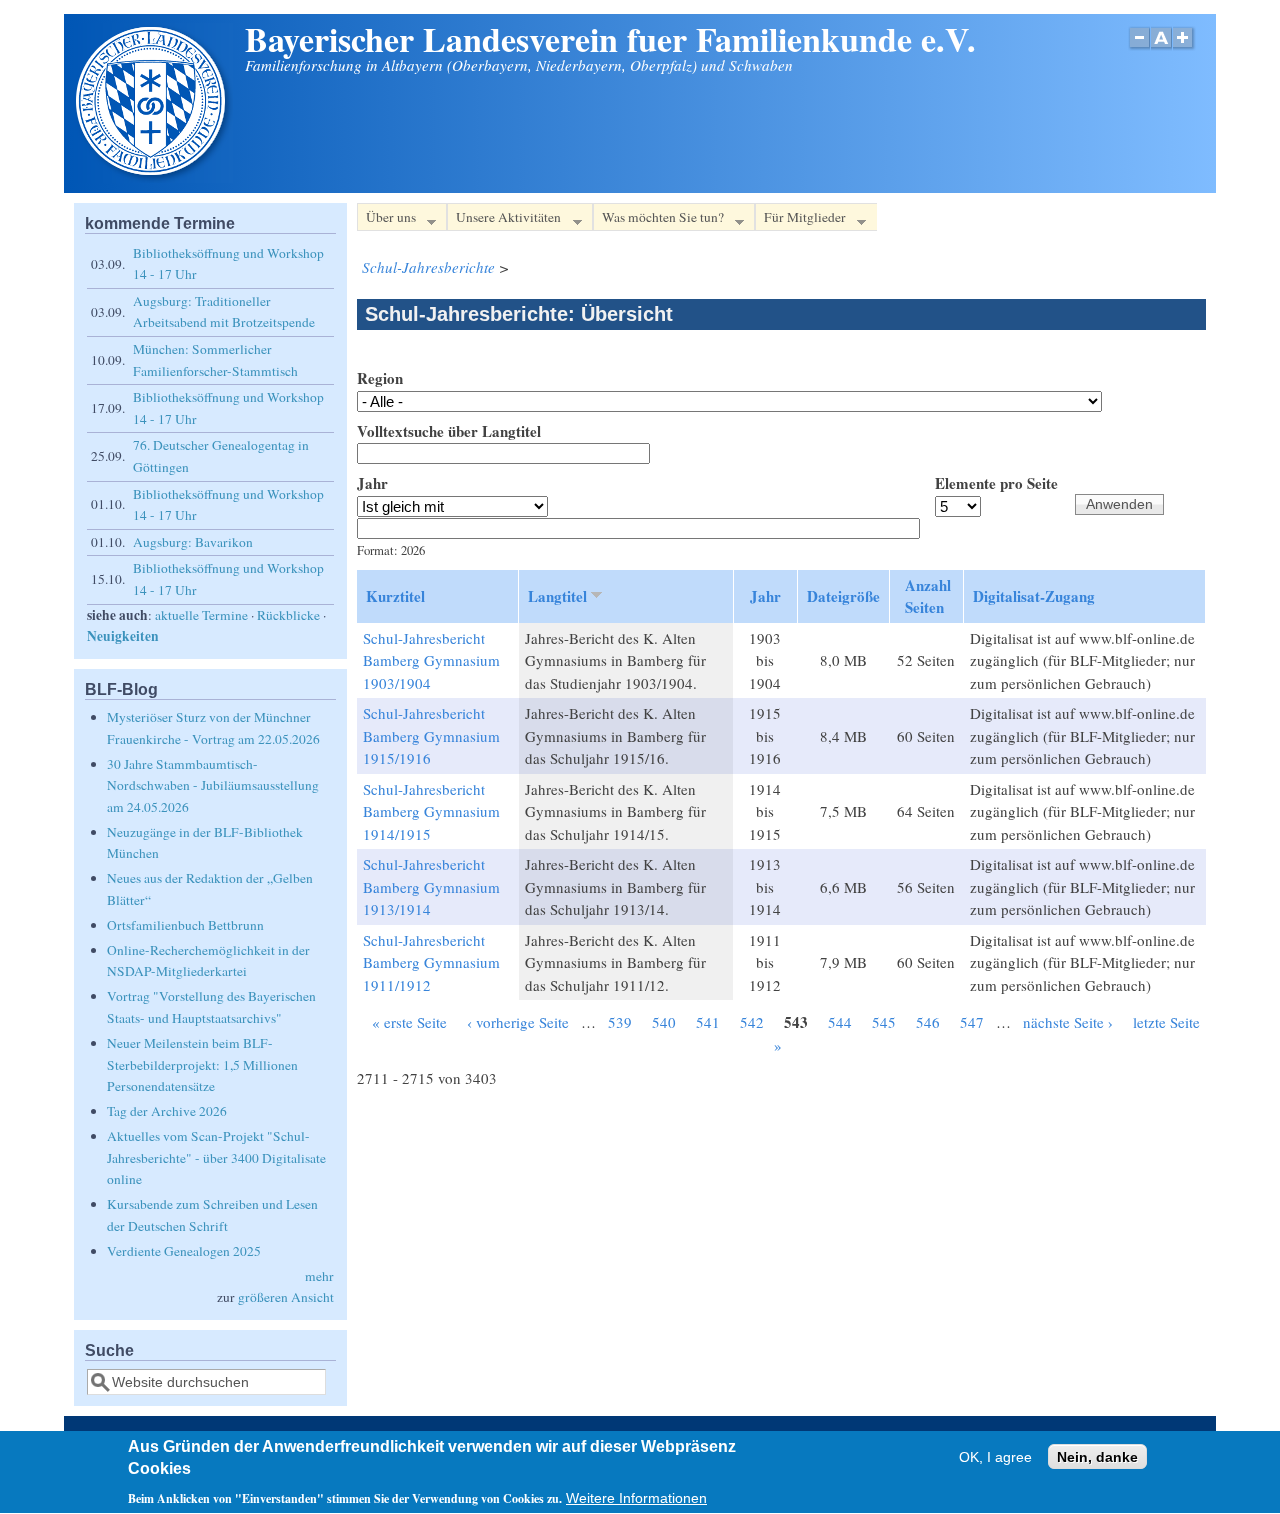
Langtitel (557, 596)
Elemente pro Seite (996, 483)
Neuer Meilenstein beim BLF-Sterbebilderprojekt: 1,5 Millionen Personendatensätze (202, 1064)
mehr (319, 1276)
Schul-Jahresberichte (428, 267)
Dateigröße (843, 596)
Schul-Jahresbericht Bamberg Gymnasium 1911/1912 (431, 962)
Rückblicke (288, 615)
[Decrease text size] (1139, 48)
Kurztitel (395, 596)
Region (380, 378)
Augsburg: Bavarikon (193, 542)
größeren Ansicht (286, 1297)
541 (708, 1022)
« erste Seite (409, 1022)
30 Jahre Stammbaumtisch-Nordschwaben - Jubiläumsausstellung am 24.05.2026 (213, 785)
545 (884, 1022)
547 (972, 1022)
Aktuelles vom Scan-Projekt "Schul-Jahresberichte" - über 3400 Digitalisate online (216, 1157)
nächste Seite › (1068, 1022)
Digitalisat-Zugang (1034, 596)
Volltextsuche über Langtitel (449, 431)
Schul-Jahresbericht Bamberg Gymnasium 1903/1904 (431, 660)
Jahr (372, 483)
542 (752, 1022)
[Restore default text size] (1161, 48)
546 (928, 1022)
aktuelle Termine (201, 615)
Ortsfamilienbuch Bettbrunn (185, 925)
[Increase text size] (1184, 48)
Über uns (386, 220)
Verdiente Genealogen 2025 (184, 1251)
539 (620, 1022)
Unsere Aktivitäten (504, 220)
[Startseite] (153, 177)
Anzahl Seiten (928, 596)
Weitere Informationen (636, 1498)
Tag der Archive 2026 (167, 1111)
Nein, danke (1097, 1457)
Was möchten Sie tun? (658, 220)
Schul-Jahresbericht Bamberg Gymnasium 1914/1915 (431, 811)
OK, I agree (995, 1457)
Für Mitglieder (800, 220)
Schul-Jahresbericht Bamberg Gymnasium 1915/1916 (431, 735)
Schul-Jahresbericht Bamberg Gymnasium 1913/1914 (431, 886)
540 (664, 1022)
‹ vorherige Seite (518, 1022)
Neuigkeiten (123, 636)
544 (840, 1022)
